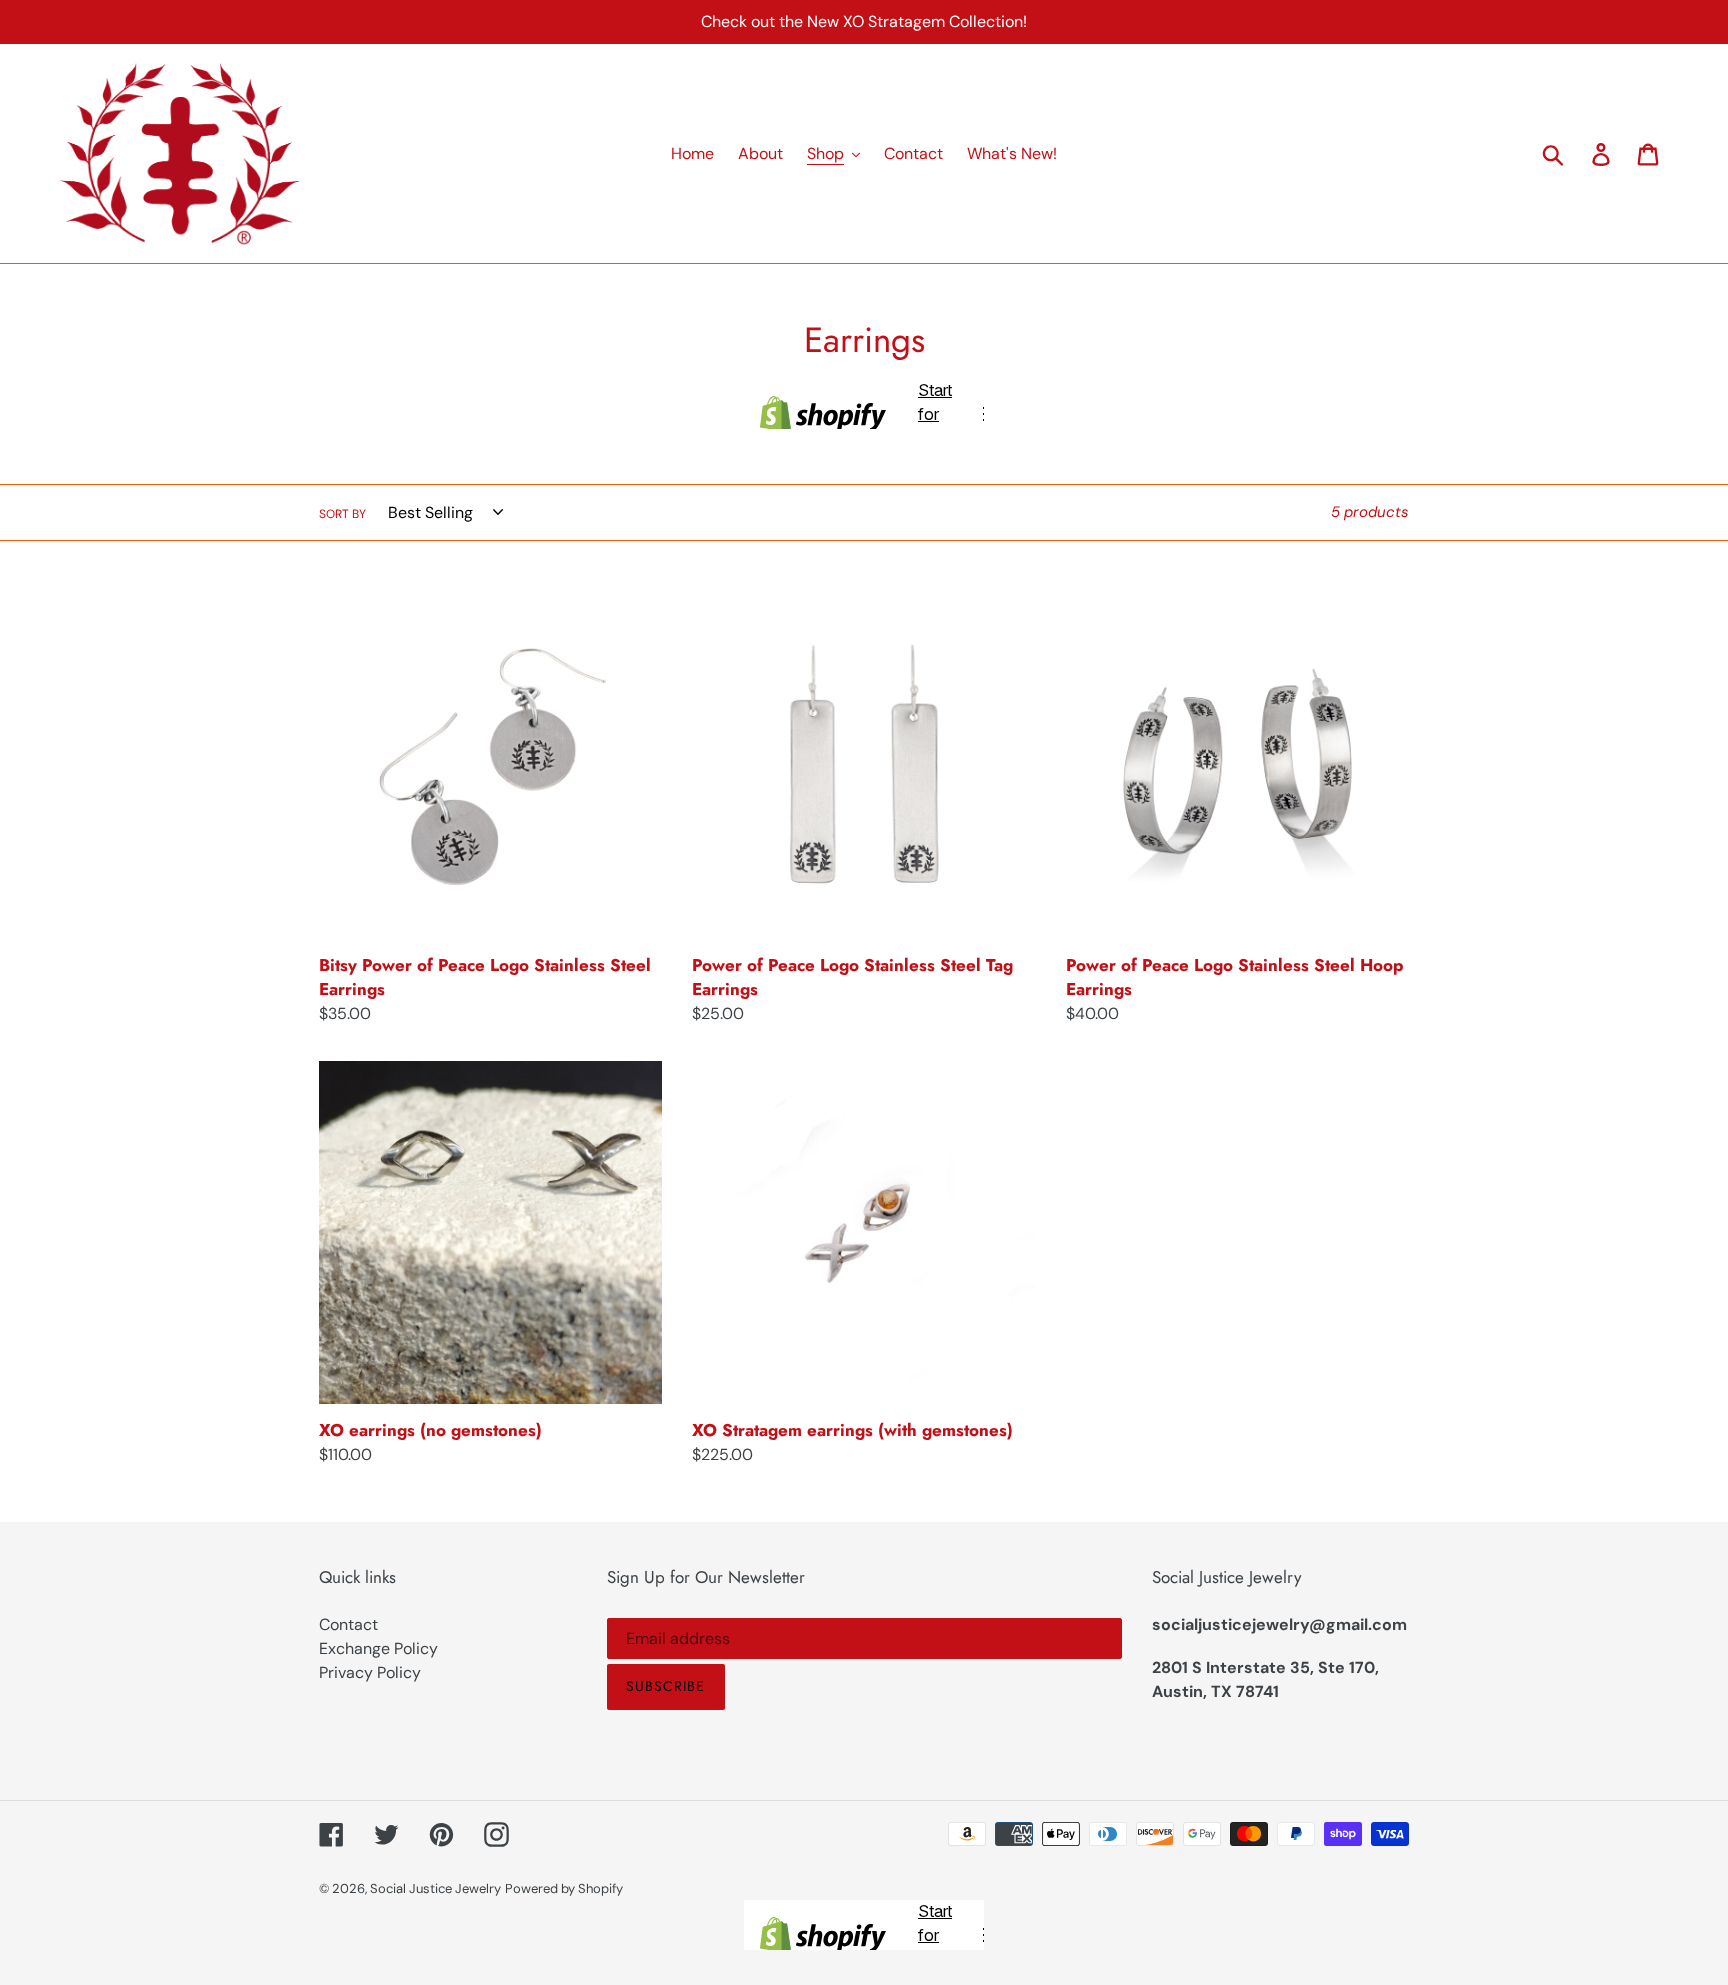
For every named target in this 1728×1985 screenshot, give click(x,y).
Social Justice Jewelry (435, 1888)
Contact (348, 1624)
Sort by (342, 514)
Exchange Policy (378, 1648)
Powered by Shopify (564, 1888)
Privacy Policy (370, 1672)
